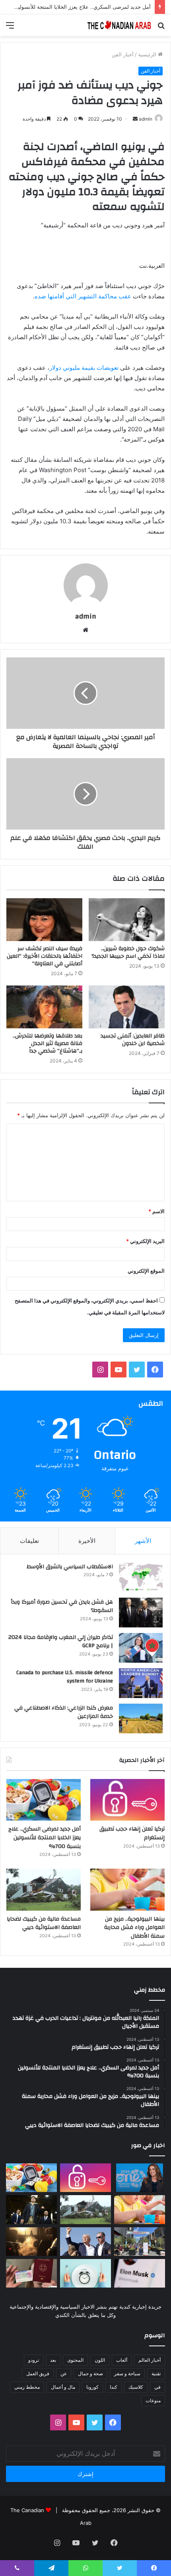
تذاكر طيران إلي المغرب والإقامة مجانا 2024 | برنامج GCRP (61, 1642)
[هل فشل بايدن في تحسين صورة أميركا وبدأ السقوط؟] (141, 1613)
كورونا (92, 2387)
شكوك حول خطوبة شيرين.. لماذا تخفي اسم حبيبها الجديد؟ (128, 952)
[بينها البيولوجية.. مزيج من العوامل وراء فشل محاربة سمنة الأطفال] (127, 1890)
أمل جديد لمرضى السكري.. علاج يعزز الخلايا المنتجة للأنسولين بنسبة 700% (45, 1837)
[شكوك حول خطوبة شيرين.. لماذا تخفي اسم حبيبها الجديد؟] (127, 920)
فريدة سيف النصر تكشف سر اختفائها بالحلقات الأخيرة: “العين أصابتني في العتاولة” (45, 956)
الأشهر (143, 1541)
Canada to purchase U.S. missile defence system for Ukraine (65, 1677)
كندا (114, 2387)
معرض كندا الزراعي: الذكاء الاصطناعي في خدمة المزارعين (64, 1712)
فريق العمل (38, 2373)
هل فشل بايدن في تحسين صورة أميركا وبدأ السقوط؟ (62, 1606)
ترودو (34, 2360)
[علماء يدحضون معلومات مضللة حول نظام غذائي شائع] (85, 2273)
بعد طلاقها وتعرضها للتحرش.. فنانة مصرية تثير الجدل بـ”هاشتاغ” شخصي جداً (48, 1043)
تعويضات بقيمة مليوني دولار (84, 368)
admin (146, 119)
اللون (100, 2360)
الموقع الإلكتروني (146, 1271)
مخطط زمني (27, 2387)
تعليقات (29, 1541)
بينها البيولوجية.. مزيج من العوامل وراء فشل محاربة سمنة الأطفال (134, 1928)
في (157, 2387)
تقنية (156, 2373)
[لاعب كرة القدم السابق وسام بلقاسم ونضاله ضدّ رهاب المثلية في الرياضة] (140, 2242)
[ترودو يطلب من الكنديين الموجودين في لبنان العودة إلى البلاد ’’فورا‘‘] (31, 2209)
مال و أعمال (63, 2387)
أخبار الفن (123, 54)
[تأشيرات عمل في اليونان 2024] (31, 2273)
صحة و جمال (90, 2373)
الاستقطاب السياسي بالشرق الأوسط (70, 1567)
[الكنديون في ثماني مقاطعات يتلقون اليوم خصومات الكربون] (31, 2242)
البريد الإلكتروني (145, 1241)
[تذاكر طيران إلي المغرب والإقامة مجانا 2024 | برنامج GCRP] (141, 1648)
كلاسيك (136, 2387)
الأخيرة (87, 1541)
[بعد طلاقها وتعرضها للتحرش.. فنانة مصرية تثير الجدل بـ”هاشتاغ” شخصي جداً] (44, 1007)
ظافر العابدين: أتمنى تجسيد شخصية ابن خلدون (133, 1040)
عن (64, 2373)
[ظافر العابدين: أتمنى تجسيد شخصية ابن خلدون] (127, 1007)
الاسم (156, 1211)
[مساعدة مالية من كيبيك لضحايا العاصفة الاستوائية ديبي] (44, 1890)
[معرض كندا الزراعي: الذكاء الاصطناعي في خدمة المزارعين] (141, 1718)
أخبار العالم (150, 2360)
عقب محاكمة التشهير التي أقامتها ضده (83, 296)
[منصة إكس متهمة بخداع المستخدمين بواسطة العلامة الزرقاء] (140, 2273)
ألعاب (122, 2360)
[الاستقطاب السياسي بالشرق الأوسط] (141, 1577)
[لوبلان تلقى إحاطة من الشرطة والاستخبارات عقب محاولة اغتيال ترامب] (85, 2242)
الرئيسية (148, 54)
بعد (53, 2360)
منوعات (153, 2400)
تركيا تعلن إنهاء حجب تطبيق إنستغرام (132, 1833)
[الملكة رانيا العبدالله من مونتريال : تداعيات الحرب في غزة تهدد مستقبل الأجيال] (140, 2178)
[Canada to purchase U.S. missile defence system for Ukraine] (141, 1683)
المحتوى (75, 2360)
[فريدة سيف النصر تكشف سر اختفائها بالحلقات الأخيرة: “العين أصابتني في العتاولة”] (44, 920)
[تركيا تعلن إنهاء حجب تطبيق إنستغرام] (127, 1800)
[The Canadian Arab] (119, 25)
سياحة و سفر (127, 2373)
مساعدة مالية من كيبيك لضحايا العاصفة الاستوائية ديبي (44, 1923)
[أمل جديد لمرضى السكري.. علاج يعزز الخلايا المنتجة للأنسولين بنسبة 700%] (44, 1800)
